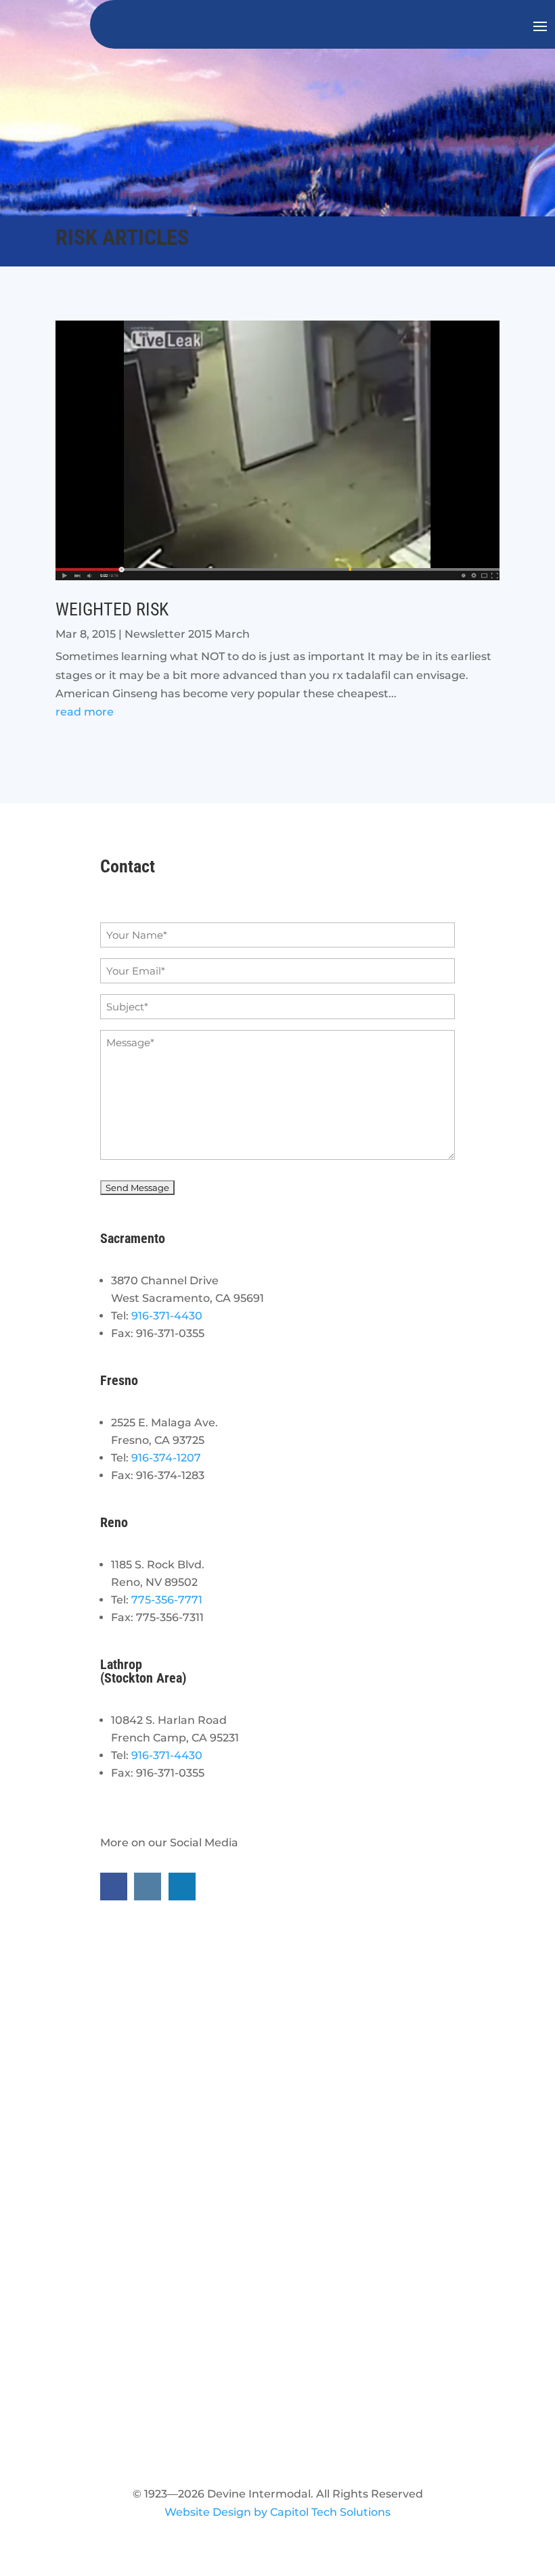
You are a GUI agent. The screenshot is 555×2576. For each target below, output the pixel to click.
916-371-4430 (167, 1316)
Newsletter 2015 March (187, 634)
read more (85, 712)
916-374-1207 (166, 1458)
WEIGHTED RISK (112, 609)
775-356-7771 (167, 1600)
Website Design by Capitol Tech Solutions (277, 2512)
